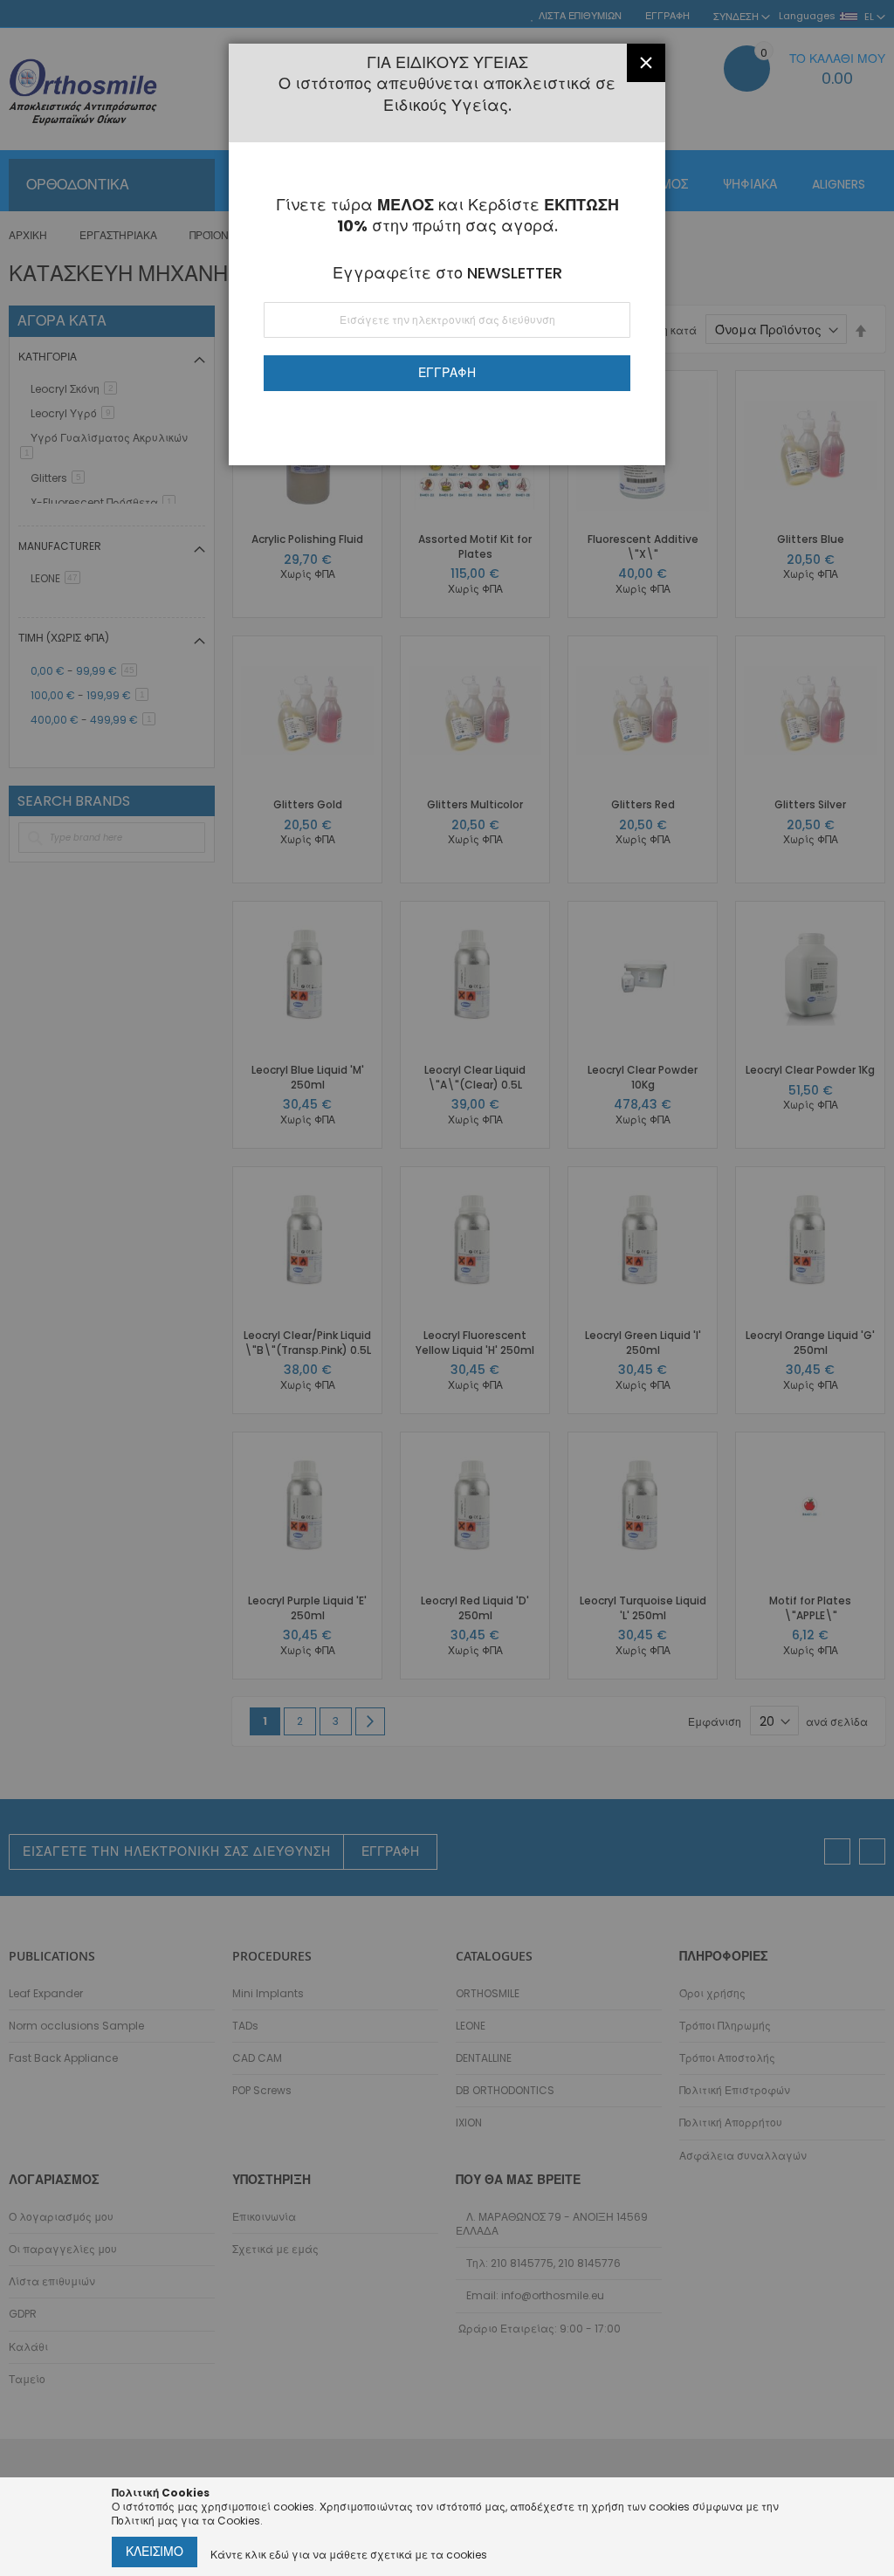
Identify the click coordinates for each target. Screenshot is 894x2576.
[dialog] (447, 1288)
